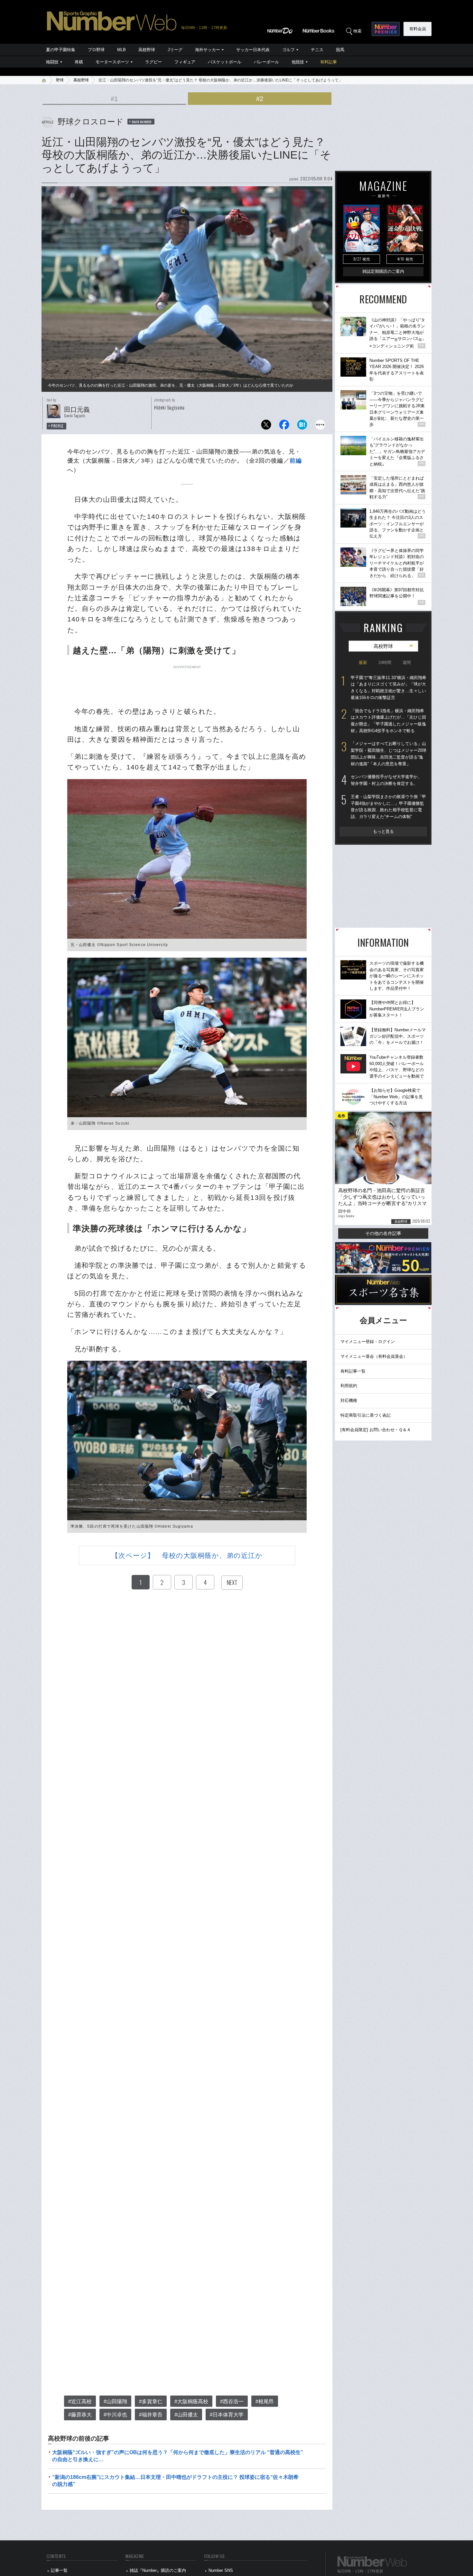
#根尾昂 (265, 2401)
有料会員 (418, 29)
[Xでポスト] (266, 426)
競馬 (340, 50)
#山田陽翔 (115, 2401)
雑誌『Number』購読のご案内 (158, 2570)
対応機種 (349, 1400)
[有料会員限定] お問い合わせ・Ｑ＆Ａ (376, 1430)
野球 (60, 80)
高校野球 (147, 50)
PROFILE (57, 426)
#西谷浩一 (232, 2401)
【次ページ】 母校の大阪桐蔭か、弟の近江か (187, 1555)
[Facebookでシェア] (284, 426)
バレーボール (266, 62)
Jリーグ (175, 50)
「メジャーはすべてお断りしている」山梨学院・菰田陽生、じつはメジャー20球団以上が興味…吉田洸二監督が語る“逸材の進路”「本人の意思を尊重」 (389, 754)
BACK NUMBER (142, 122)
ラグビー (153, 62)
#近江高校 (80, 2401)
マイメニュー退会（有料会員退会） (374, 1356)
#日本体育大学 (227, 2415)
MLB (121, 50)
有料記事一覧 (353, 1371)
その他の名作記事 (383, 1233)
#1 (114, 99)
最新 (363, 662)
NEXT (232, 1582)
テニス (317, 50)
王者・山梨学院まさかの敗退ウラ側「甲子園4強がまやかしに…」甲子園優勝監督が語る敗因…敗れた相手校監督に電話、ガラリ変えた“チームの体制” (388, 807)
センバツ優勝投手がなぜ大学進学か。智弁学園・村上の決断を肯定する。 (386, 780)
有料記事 (329, 62)
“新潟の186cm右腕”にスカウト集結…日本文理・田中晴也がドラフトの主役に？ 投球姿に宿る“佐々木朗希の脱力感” (175, 2481)
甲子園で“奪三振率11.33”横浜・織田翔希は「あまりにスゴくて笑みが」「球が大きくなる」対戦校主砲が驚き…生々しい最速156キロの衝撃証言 (389, 688)
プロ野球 (96, 50)
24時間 (385, 662)
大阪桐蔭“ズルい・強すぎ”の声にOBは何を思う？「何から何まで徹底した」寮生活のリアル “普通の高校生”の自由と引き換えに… (178, 2456)
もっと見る (383, 831)
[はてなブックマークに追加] (302, 426)
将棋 (79, 62)
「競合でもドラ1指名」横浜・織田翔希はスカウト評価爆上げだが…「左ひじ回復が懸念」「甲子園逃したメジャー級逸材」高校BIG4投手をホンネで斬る (388, 721)
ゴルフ (288, 50)
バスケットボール (225, 62)
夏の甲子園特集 (61, 50)
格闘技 (52, 62)
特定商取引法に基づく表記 (366, 1415)
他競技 (298, 62)
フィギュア (185, 62)
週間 (407, 662)
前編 (296, 461)
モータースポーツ (112, 62)
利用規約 (349, 1386)
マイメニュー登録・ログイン (368, 1342)
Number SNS (221, 2570)
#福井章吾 (151, 2415)
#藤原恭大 (80, 2415)
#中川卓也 (115, 2415)
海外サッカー (208, 50)
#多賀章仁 (151, 2401)
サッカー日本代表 (253, 50)
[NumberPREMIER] (386, 29)
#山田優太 (186, 2415)
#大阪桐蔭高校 (191, 2401)
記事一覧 (59, 2570)
